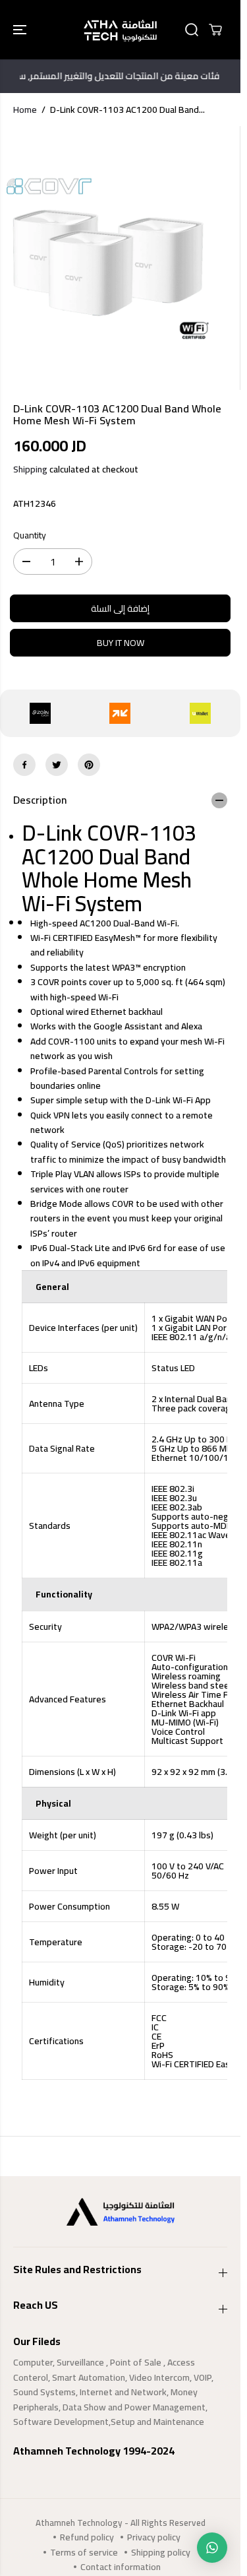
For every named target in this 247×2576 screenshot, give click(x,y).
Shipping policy (161, 2552)
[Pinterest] (89, 765)
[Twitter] (57, 765)
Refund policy (87, 2537)
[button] (21, 30)
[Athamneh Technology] (120, 30)
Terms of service (84, 2552)
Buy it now (121, 643)
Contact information (121, 2567)
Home (25, 110)
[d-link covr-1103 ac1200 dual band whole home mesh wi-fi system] (108, 258)
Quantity (30, 536)
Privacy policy (154, 2537)
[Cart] (215, 30)
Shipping (30, 469)
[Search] (192, 30)
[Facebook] (24, 765)
